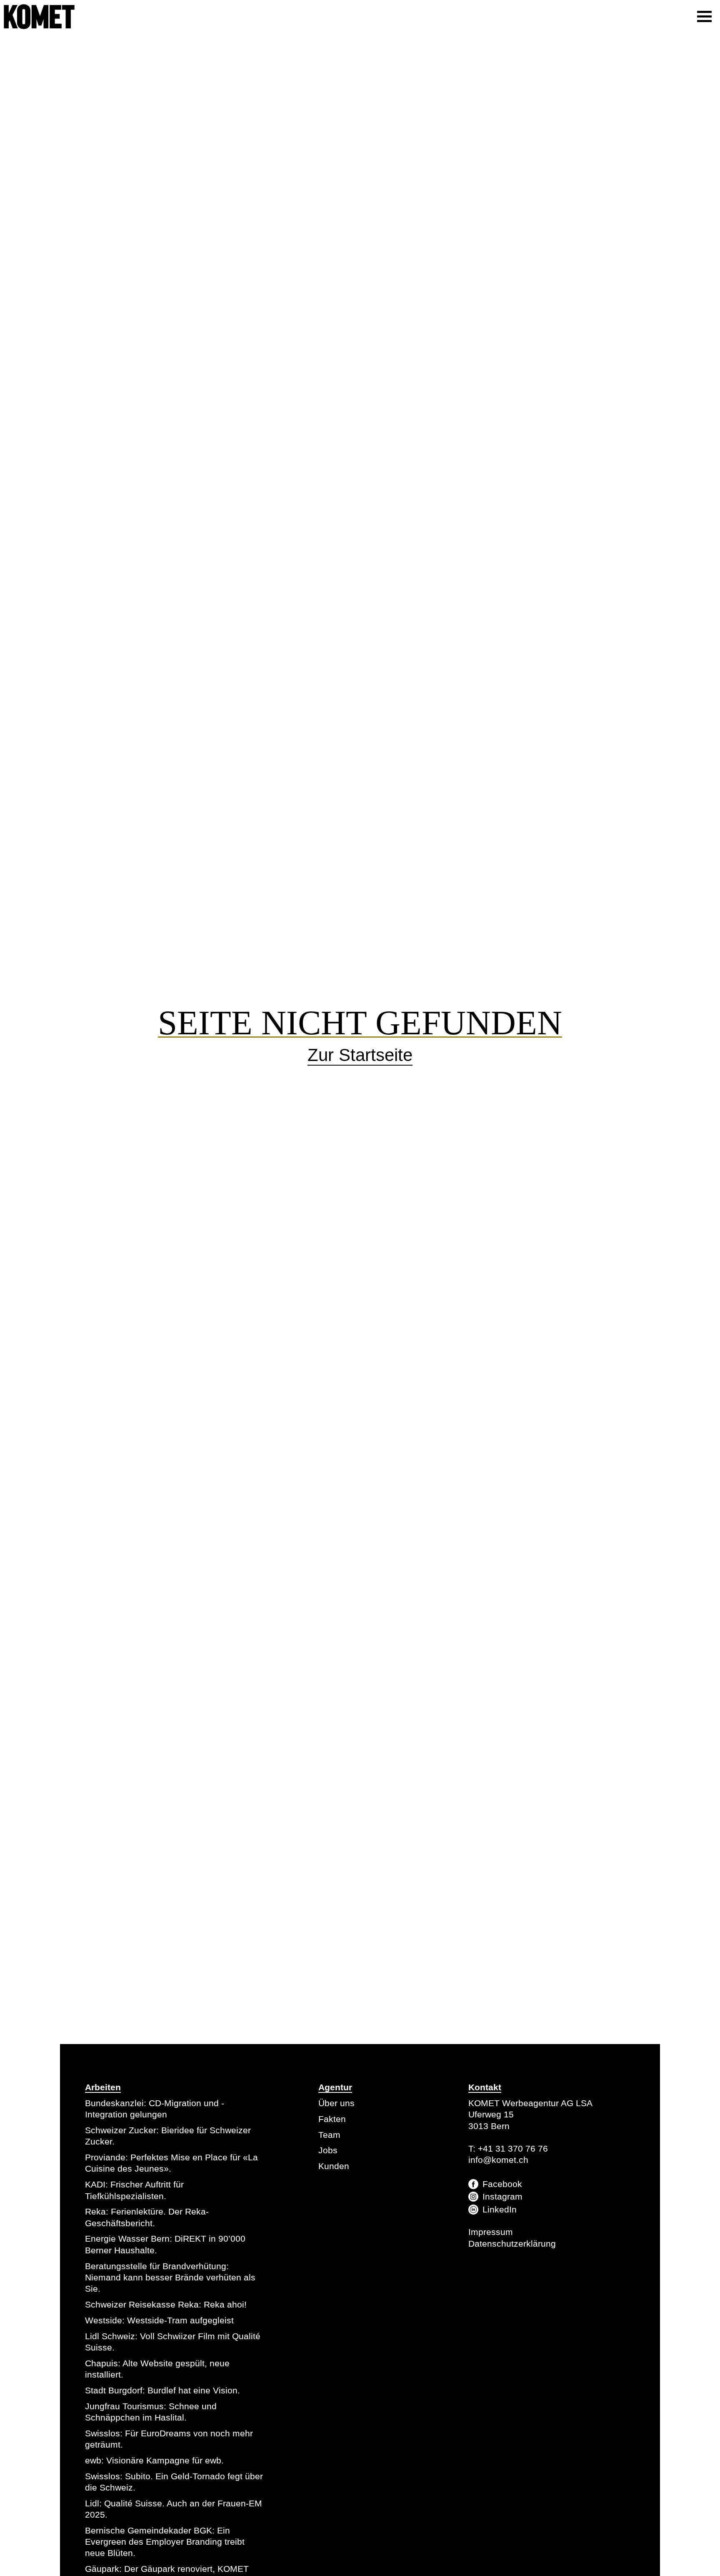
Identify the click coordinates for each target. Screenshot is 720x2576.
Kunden (334, 2166)
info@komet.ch (498, 2160)
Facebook (502, 2184)
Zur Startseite (360, 1055)
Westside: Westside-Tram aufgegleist (159, 2320)
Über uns (336, 2103)
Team (329, 2135)
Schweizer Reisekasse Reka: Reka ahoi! (166, 2304)
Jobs (328, 2150)
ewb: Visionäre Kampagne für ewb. (154, 2460)
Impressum (491, 2232)
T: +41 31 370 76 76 (508, 2148)
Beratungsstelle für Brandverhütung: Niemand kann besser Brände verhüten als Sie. (170, 2278)
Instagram (502, 2196)
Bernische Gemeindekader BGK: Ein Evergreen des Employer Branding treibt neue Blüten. (165, 2542)
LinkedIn (500, 2209)
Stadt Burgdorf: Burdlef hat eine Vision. (162, 2390)
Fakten (332, 2119)
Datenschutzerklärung (512, 2244)
